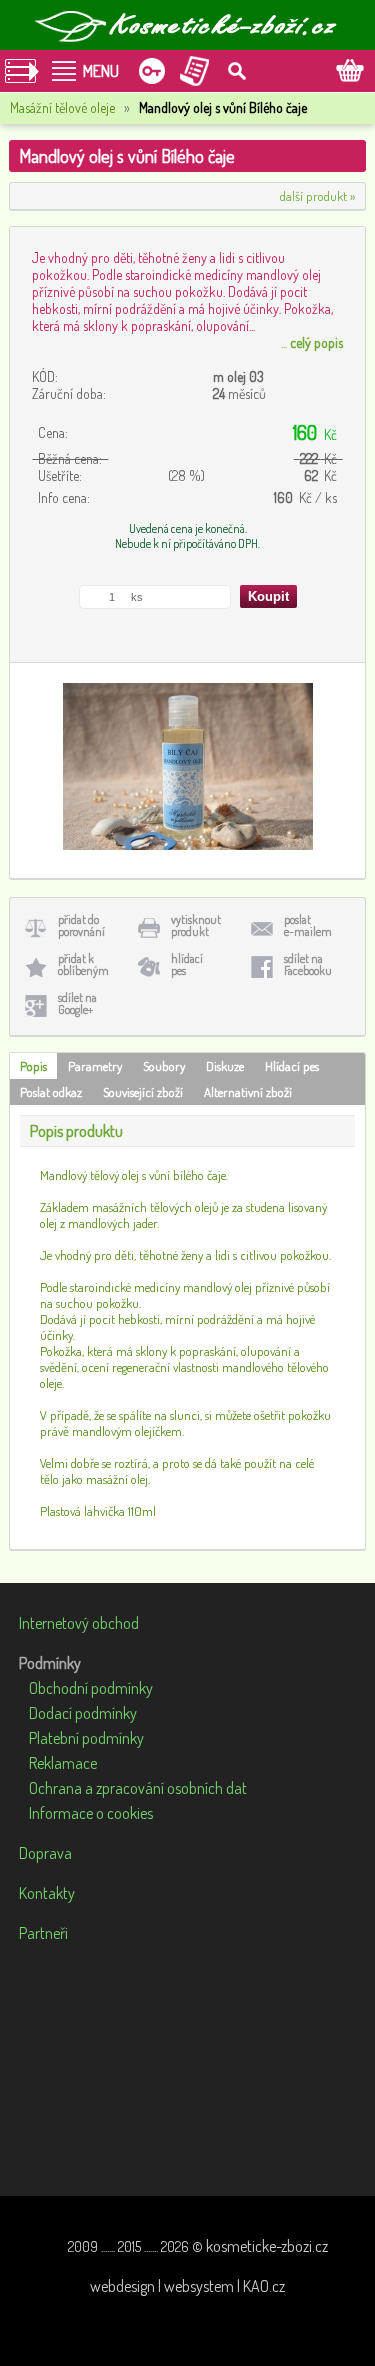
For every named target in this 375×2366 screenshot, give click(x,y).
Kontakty (47, 1893)
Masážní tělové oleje (62, 107)
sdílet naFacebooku (308, 964)
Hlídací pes (292, 1066)
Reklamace (63, 1763)
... (312, 342)
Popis (33, 1066)
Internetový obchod (79, 1623)
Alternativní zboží (248, 1092)
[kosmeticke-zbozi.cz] (188, 25)
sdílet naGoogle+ (77, 1003)
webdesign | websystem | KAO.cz (187, 2286)
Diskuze (225, 1066)
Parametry (95, 1066)
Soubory (164, 1066)
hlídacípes (187, 964)
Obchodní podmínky (91, 1688)
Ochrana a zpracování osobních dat (138, 1788)
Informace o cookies (91, 1813)
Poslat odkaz (51, 1092)
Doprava (45, 1853)
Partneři (43, 1933)
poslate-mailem (308, 925)
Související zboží (143, 1092)
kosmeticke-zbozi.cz (267, 2246)
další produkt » (317, 196)
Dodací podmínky (83, 1713)
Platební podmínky (86, 1738)
